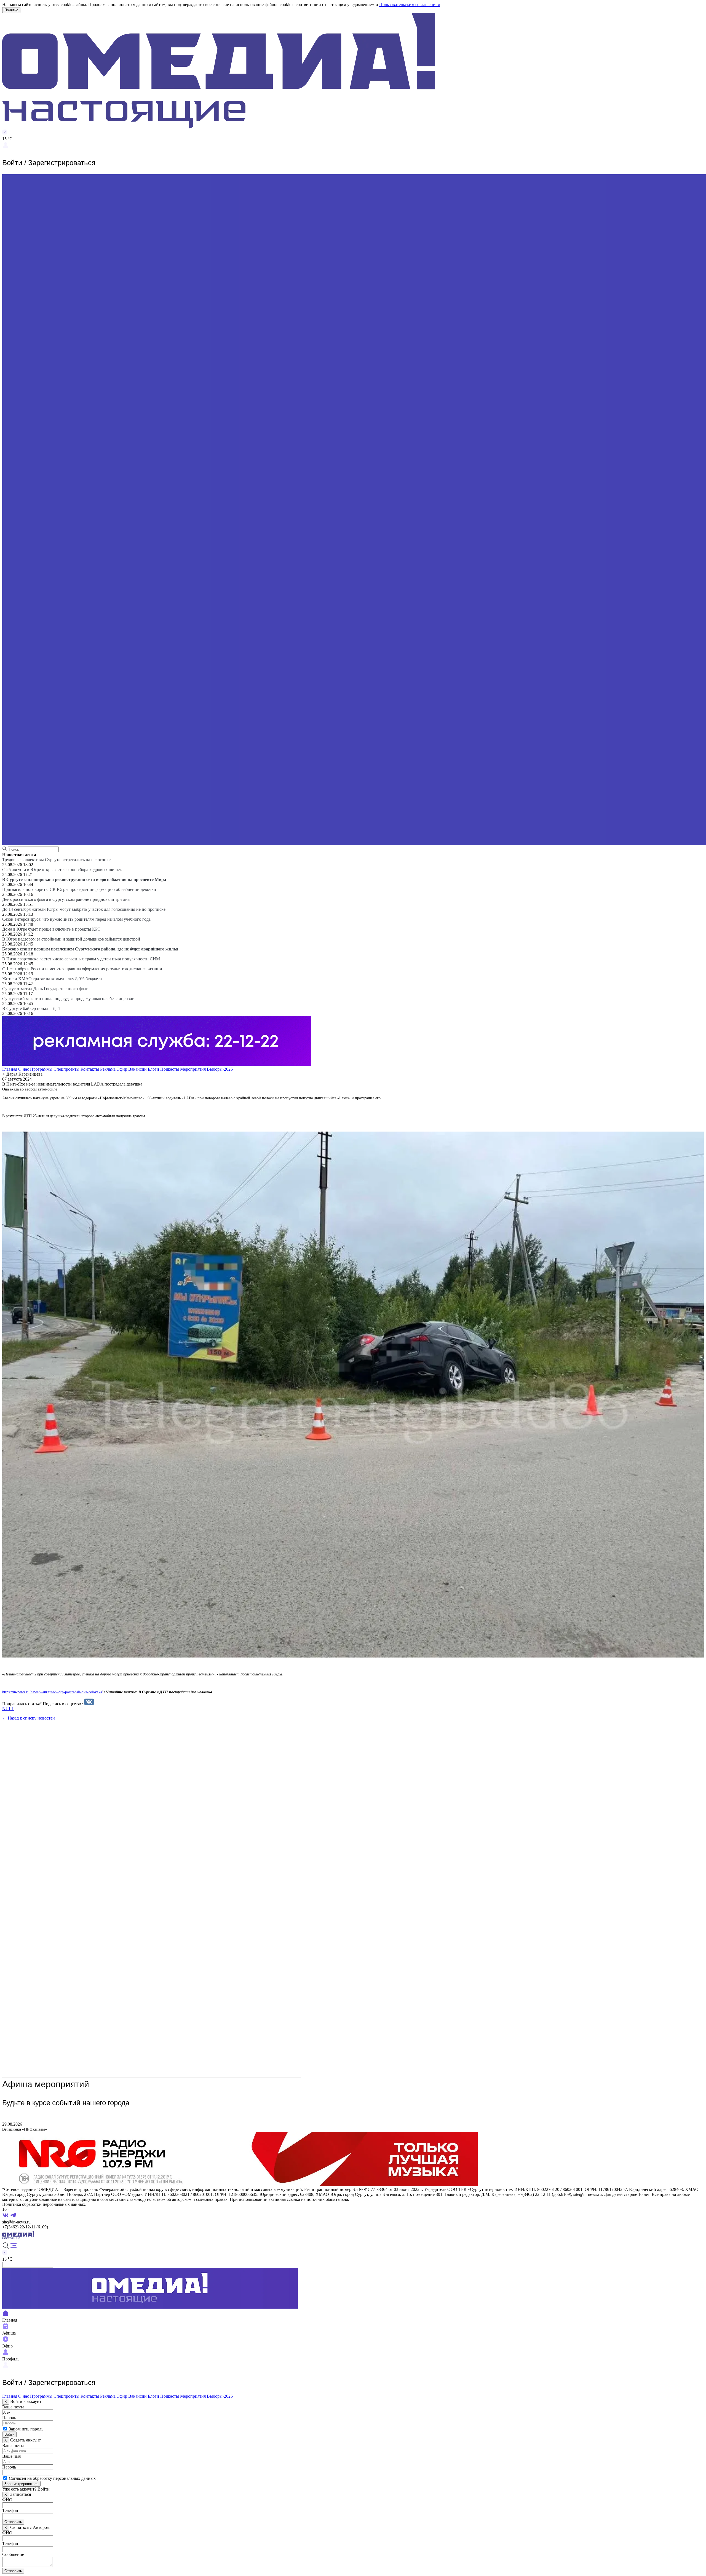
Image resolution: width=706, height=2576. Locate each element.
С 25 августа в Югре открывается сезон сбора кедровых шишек (62, 870)
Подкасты (170, 1069)
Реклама (108, 1069)
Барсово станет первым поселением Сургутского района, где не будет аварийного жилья (90, 949)
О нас (24, 1069)
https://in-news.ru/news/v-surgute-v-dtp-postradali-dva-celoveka (52, 1692)
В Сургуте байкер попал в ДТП (32, 1008)
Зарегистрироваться (21, 2484)
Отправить (13, 2522)
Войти (9, 2434)
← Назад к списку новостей (29, 1718)
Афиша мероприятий (46, 2084)
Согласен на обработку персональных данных (52, 2478)
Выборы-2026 (220, 1069)
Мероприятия (193, 1069)
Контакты (90, 1069)
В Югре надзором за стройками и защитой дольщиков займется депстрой (71, 939)
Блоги (153, 1069)
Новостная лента (19, 855)
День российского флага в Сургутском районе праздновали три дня (66, 899)
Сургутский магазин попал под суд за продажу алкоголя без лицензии (68, 999)
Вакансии (137, 1069)
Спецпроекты (66, 1069)
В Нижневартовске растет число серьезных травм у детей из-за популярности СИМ (81, 959)
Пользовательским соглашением (410, 5)
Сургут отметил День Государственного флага (46, 989)
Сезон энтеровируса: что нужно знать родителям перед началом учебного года (76, 919)
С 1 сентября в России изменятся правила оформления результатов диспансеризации (82, 969)
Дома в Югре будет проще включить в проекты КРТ (51, 929)
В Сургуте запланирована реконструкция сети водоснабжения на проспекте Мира (84, 879)
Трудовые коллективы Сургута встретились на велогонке (56, 860)
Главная (10, 1069)
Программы (41, 1069)
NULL (8, 1709)
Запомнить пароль (26, 2429)
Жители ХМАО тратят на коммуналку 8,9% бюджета (52, 979)
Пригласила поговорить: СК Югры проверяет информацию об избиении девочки (79, 889)
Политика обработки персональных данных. (44, 2204)
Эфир (122, 1069)
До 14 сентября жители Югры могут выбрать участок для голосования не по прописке (84, 909)
